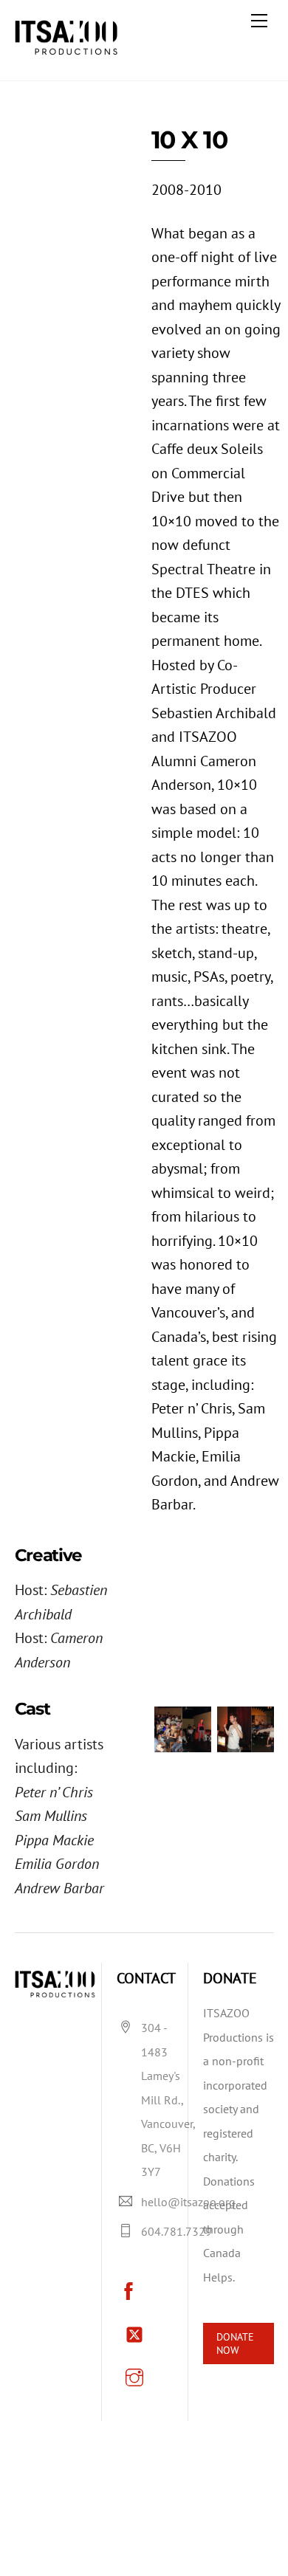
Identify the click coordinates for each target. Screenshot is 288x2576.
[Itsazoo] (70, 51)
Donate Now (235, 2344)
